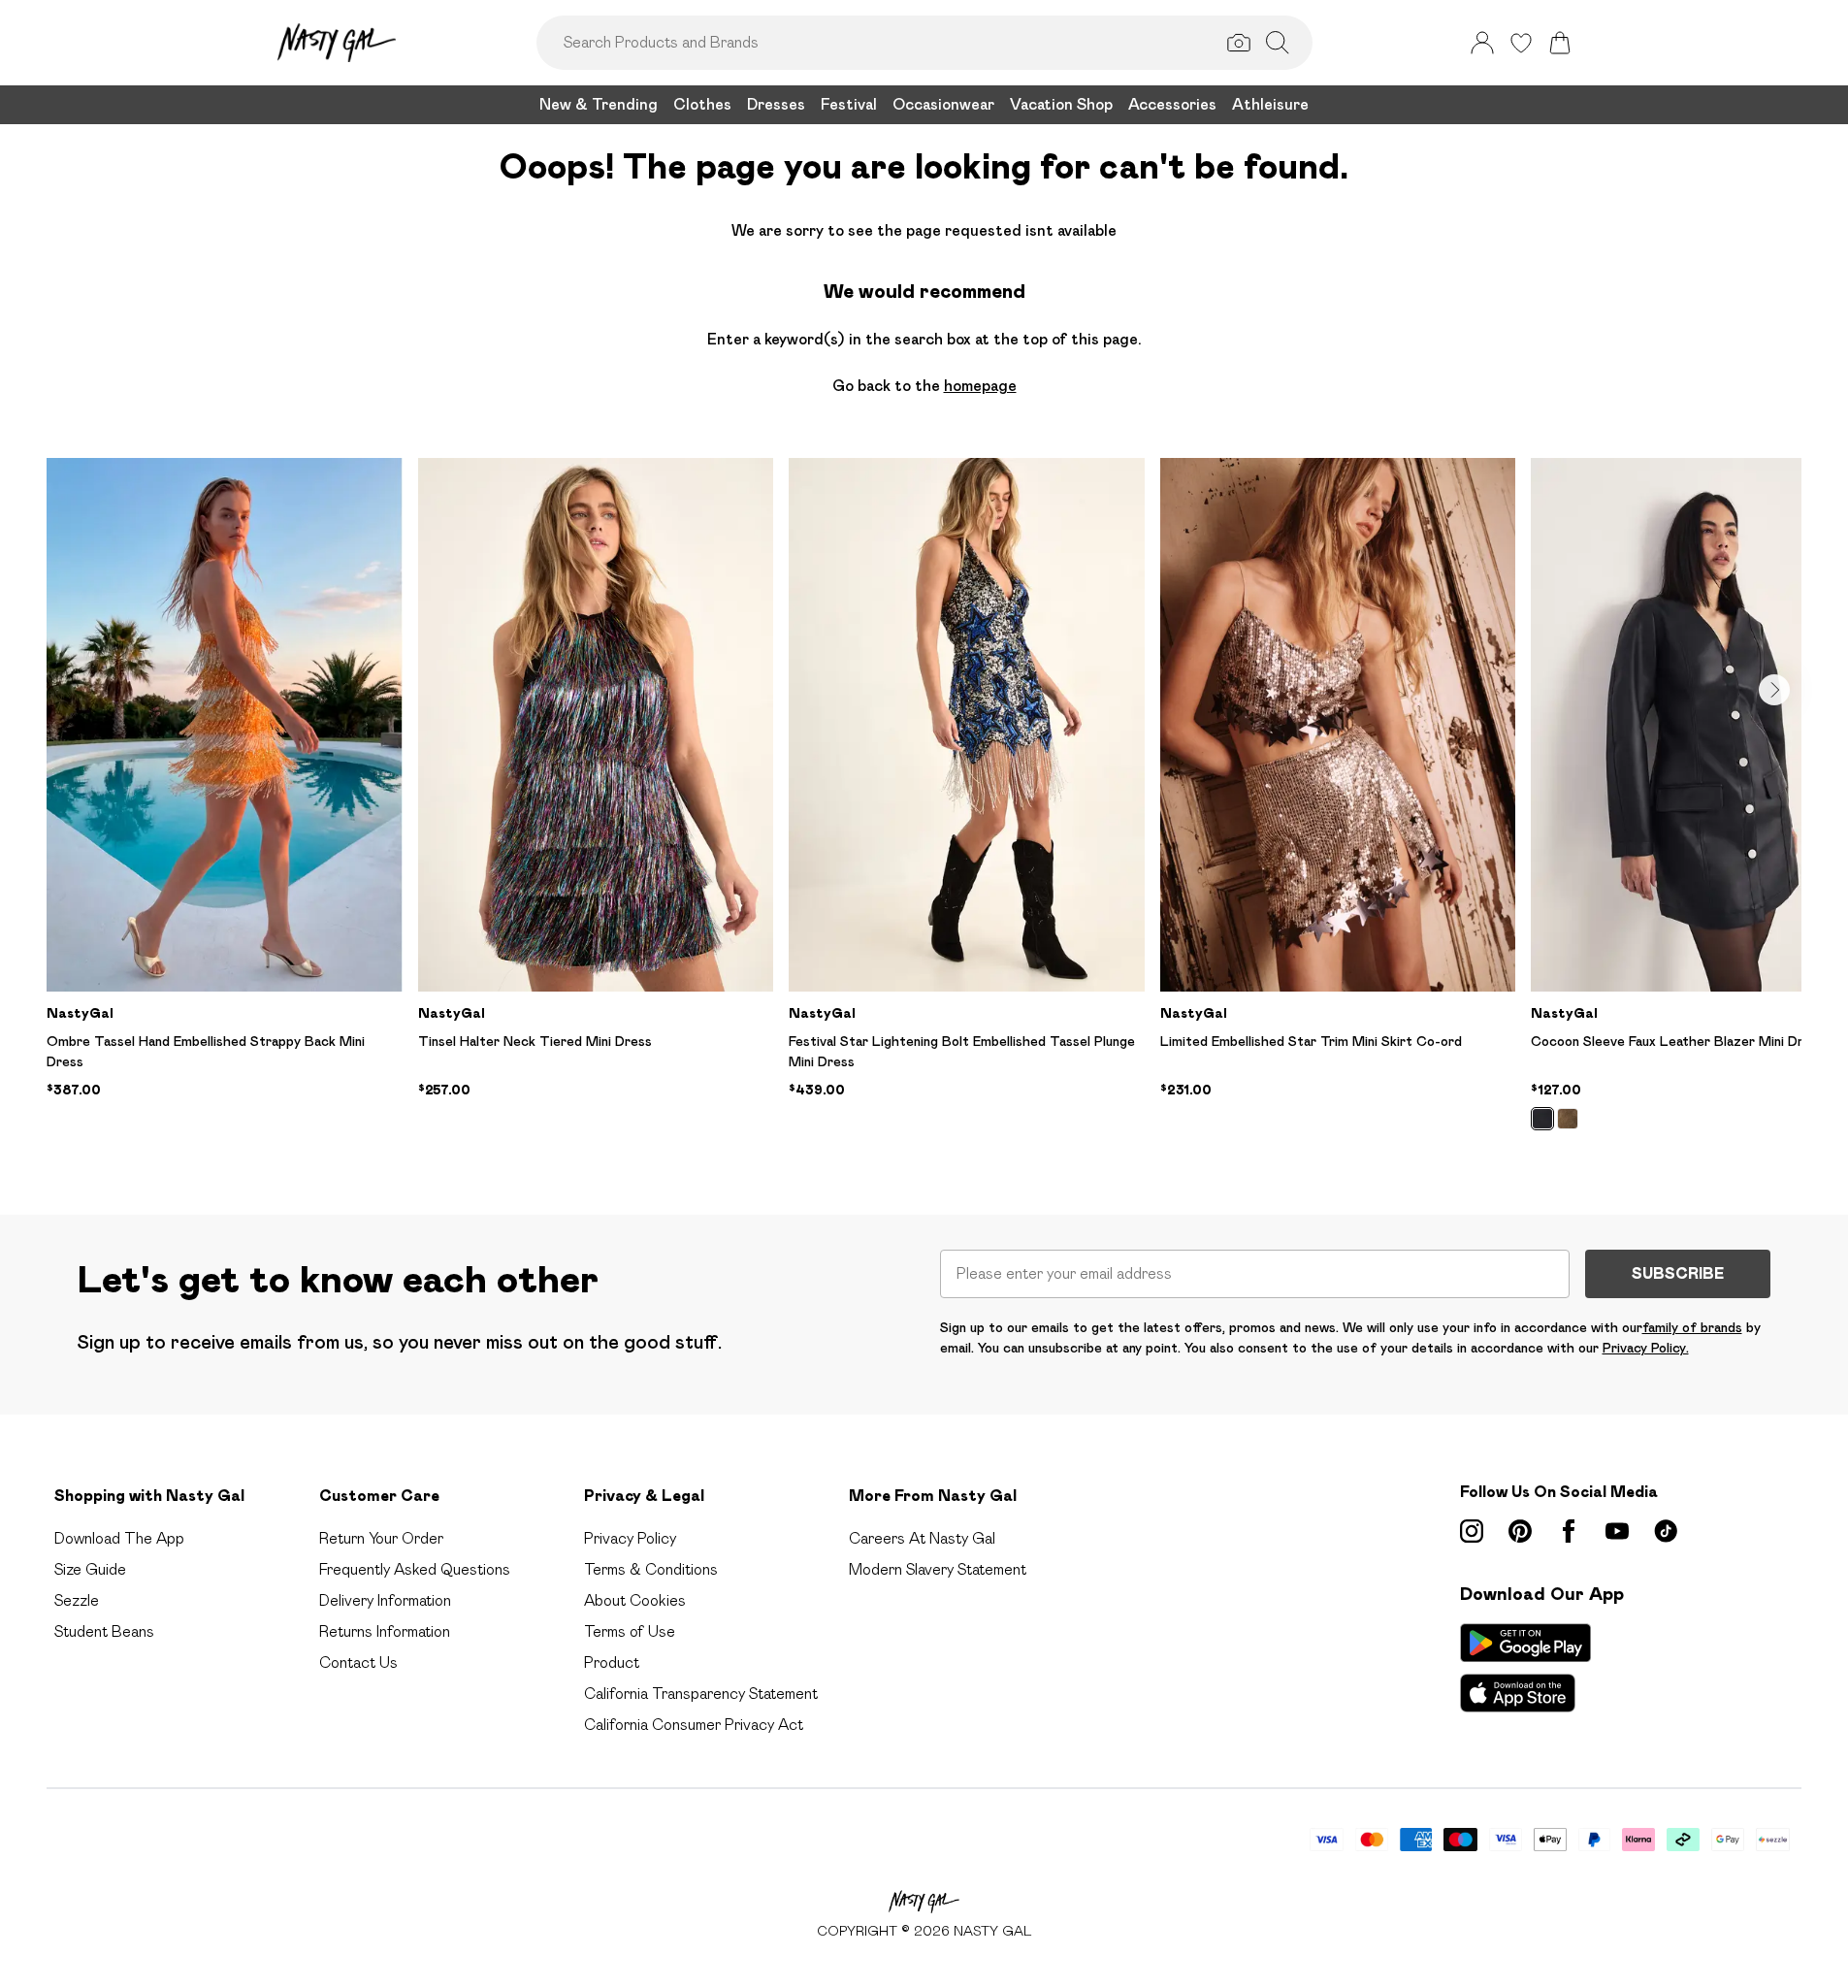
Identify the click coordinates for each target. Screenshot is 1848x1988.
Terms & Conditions (651, 1569)
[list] (924, 805)
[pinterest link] (1520, 1531)
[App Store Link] (1525, 1668)
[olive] (1568, 1119)
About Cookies (635, 1600)
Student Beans (104, 1631)
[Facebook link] (1569, 1531)
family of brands (1692, 1327)
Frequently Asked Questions (415, 1569)
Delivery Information (385, 1600)
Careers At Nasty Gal (922, 1538)
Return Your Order (381, 1538)
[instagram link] (1472, 1531)
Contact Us (358, 1662)
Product (612, 1662)
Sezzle (77, 1600)
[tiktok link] (1666, 1531)
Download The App (119, 1538)
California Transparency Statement (701, 1694)
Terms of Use (630, 1631)
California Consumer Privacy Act (694, 1725)
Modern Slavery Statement (938, 1569)
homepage (980, 386)
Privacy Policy (630, 1538)
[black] (1542, 1119)
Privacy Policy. (1646, 1348)
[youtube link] (1617, 1531)
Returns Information (385, 1631)
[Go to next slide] (1774, 690)
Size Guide (90, 1569)
